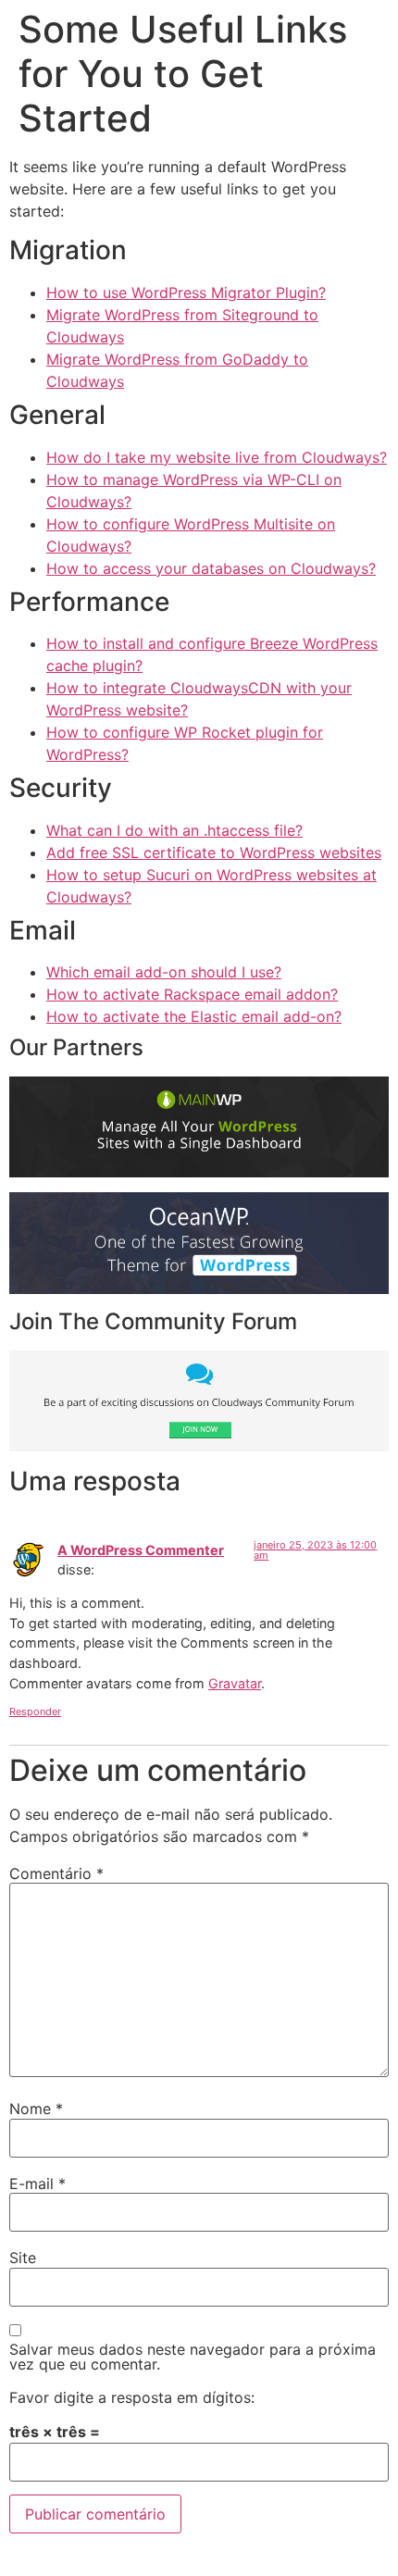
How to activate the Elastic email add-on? (194, 1016)
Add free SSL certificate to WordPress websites (214, 852)
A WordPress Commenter (141, 1550)
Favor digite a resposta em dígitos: (132, 2397)
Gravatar (235, 1683)
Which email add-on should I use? (164, 972)
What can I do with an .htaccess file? (174, 830)
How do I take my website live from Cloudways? (217, 457)
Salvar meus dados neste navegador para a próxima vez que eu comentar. (193, 2357)
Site (23, 2258)
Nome (36, 2109)
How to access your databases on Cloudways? (211, 568)
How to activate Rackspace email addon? (192, 994)
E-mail (37, 2184)
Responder (35, 1711)
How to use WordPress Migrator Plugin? (186, 292)
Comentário (56, 1873)
